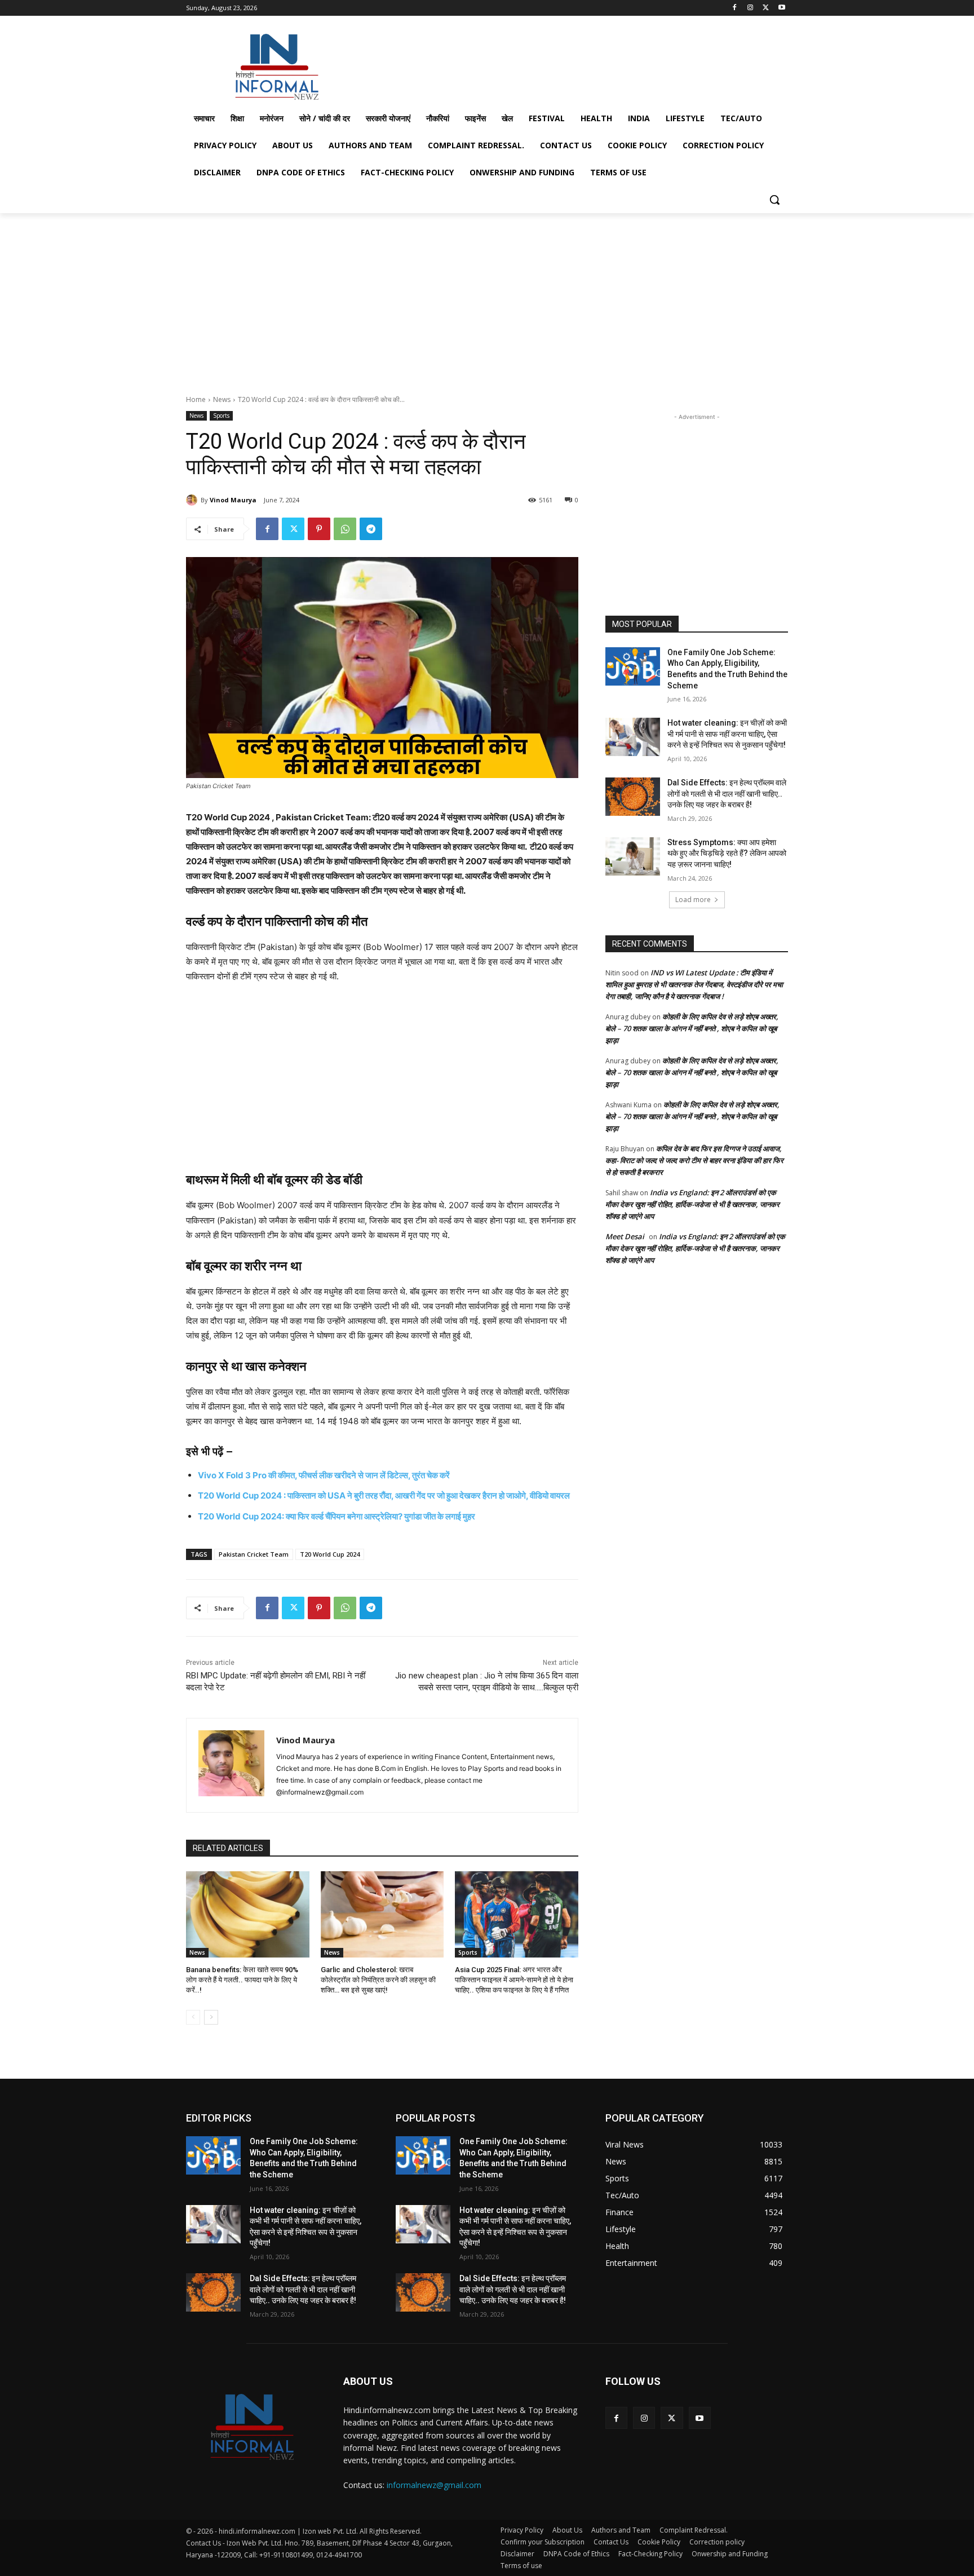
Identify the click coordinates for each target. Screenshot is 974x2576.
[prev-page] (193, 2017)
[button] (774, 200)
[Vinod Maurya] (193, 500)
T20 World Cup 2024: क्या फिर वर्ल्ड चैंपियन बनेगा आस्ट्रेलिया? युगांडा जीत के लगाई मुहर (337, 1516)
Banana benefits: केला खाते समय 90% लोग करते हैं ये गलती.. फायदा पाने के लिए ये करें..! (242, 1980)
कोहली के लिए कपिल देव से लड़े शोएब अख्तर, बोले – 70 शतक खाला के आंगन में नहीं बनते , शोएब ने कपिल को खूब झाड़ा (692, 1028)
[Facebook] (735, 8)
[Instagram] (751, 8)
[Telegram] (371, 529)
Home (196, 399)
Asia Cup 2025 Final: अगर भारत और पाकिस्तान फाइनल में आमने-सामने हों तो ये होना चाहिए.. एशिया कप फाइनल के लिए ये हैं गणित (514, 1980)
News (222, 399)
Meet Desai (625, 1236)
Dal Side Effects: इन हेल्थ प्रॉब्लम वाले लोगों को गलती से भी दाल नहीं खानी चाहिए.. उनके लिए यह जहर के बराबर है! (727, 794)
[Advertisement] (572, 64)
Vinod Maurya (233, 500)
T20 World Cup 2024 (330, 1554)
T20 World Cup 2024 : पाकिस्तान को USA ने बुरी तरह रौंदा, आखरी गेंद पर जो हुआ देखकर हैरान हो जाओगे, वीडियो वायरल (384, 1495)
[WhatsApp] (345, 529)
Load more (693, 900)
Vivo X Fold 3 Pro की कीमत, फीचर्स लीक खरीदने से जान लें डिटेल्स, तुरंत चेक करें (324, 1475)
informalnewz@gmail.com (434, 2485)
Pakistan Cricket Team (254, 1554)
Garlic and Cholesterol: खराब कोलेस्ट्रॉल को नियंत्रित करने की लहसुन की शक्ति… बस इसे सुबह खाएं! (378, 1980)
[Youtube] (782, 8)
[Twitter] (766, 8)
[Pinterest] (319, 529)
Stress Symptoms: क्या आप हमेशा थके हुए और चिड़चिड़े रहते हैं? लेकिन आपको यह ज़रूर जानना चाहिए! (727, 853)
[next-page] (211, 2017)
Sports (221, 416)
